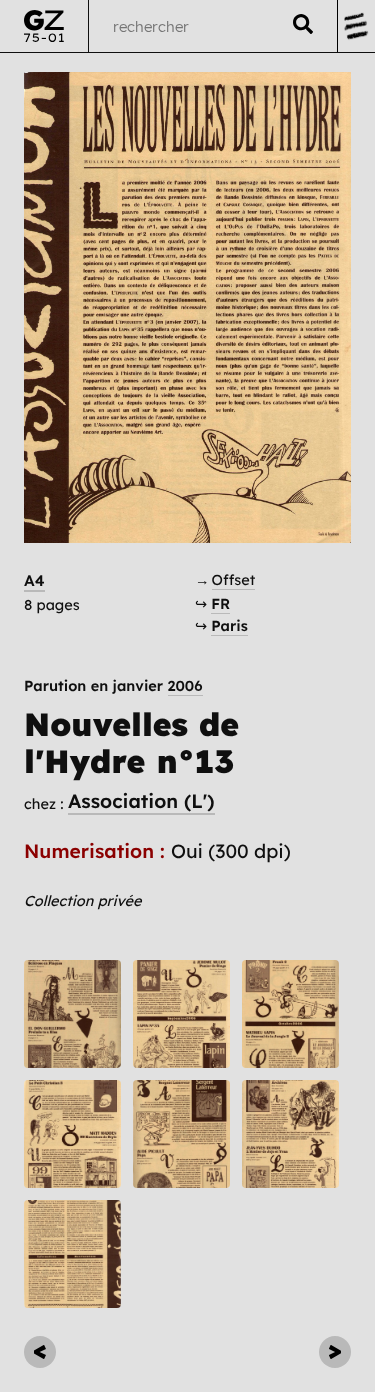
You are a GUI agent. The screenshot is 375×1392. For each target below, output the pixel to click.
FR (220, 603)
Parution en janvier (113, 686)
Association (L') (141, 801)
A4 (34, 580)
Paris (229, 625)
